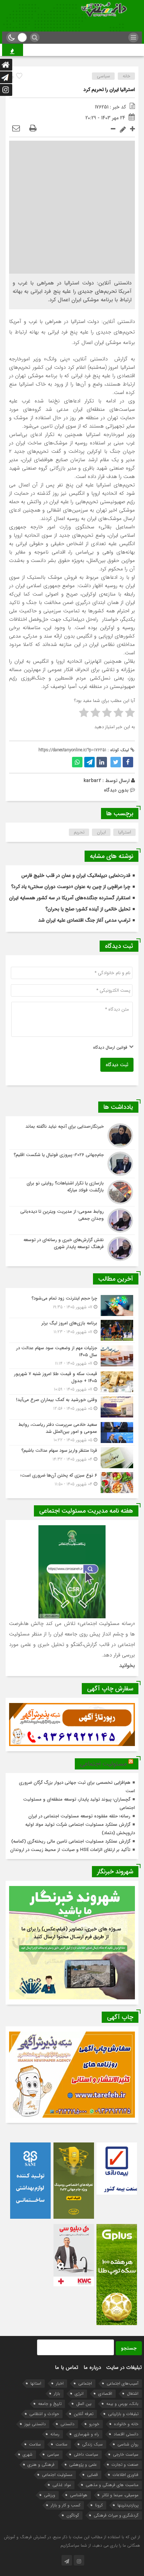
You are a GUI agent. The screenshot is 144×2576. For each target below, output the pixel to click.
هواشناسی (79, 2495)
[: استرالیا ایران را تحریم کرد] (16, 129)
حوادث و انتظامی (44, 2414)
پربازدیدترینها (128, 2505)
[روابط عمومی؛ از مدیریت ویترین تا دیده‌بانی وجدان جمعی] (72, 1220)
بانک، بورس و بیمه (122, 2404)
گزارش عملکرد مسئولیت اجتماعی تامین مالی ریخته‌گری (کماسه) (71, 1841)
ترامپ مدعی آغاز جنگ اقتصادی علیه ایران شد (84, 920)
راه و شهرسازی (87, 2434)
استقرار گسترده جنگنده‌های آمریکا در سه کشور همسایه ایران (70, 898)
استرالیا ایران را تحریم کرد (109, 90)
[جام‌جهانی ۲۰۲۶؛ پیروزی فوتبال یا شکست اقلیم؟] (72, 1164)
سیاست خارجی (126, 2454)
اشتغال (133, 2394)
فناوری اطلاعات (125, 2475)
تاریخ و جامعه (50, 2404)
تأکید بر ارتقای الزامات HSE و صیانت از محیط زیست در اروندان (70, 1850)
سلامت (62, 2444)
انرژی (79, 2394)
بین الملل (84, 2404)
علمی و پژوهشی (83, 2465)
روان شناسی (128, 2444)
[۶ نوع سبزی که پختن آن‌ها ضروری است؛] (72, 1482)
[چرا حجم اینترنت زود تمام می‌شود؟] (72, 1305)
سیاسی (103, 76)
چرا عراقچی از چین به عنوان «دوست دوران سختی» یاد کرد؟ (71, 887)
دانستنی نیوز (35, 2424)
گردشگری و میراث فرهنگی (116, 2515)
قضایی (92, 2475)
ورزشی (50, 2495)
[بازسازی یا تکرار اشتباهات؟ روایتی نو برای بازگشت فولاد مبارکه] (72, 1192)
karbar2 (92, 781)
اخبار (60, 2383)
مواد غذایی (62, 2485)
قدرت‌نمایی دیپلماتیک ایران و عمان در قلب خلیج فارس (76, 875)
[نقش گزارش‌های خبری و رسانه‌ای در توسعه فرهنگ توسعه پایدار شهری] (72, 1248)
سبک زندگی (92, 2444)
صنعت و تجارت (125, 2465)
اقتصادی (105, 2394)
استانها (36, 2383)
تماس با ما (67, 2367)
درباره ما (92, 2367)
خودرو (94, 2424)
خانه (127, 76)
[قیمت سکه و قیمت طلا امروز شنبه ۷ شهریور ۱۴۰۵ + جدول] (72, 1382)
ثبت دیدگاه (117, 1065)
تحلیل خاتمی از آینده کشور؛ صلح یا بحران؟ (88, 909)
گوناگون (73, 2515)
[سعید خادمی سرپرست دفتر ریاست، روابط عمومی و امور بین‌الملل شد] (72, 1432)
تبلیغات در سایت (124, 2367)
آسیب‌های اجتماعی (123, 2383)
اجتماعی (85, 2383)
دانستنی (67, 2424)
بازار (57, 2394)
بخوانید (127, 1666)
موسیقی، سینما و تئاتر (120, 2495)
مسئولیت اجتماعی (103, 1764)
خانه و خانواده (126, 2424)
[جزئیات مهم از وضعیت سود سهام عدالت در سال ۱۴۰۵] (72, 1356)
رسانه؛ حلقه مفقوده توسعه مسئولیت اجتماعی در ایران (79, 1816)
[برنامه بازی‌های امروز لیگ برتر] (72, 1330)
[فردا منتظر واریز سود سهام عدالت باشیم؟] (72, 1458)
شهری (28, 2454)
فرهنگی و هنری (41, 2465)
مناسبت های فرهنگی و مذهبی (112, 2485)
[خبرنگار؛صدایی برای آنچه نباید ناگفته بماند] (72, 1135)
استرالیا (125, 832)
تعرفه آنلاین (84, 2414)
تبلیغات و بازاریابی (123, 2414)
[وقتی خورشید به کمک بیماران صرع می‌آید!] (72, 1407)
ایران (101, 832)
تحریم (79, 832)
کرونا (99, 2505)
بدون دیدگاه (116, 790)
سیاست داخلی (86, 2454)
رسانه (55, 2434)
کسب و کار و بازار (66, 2505)
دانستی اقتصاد (126, 2434)
